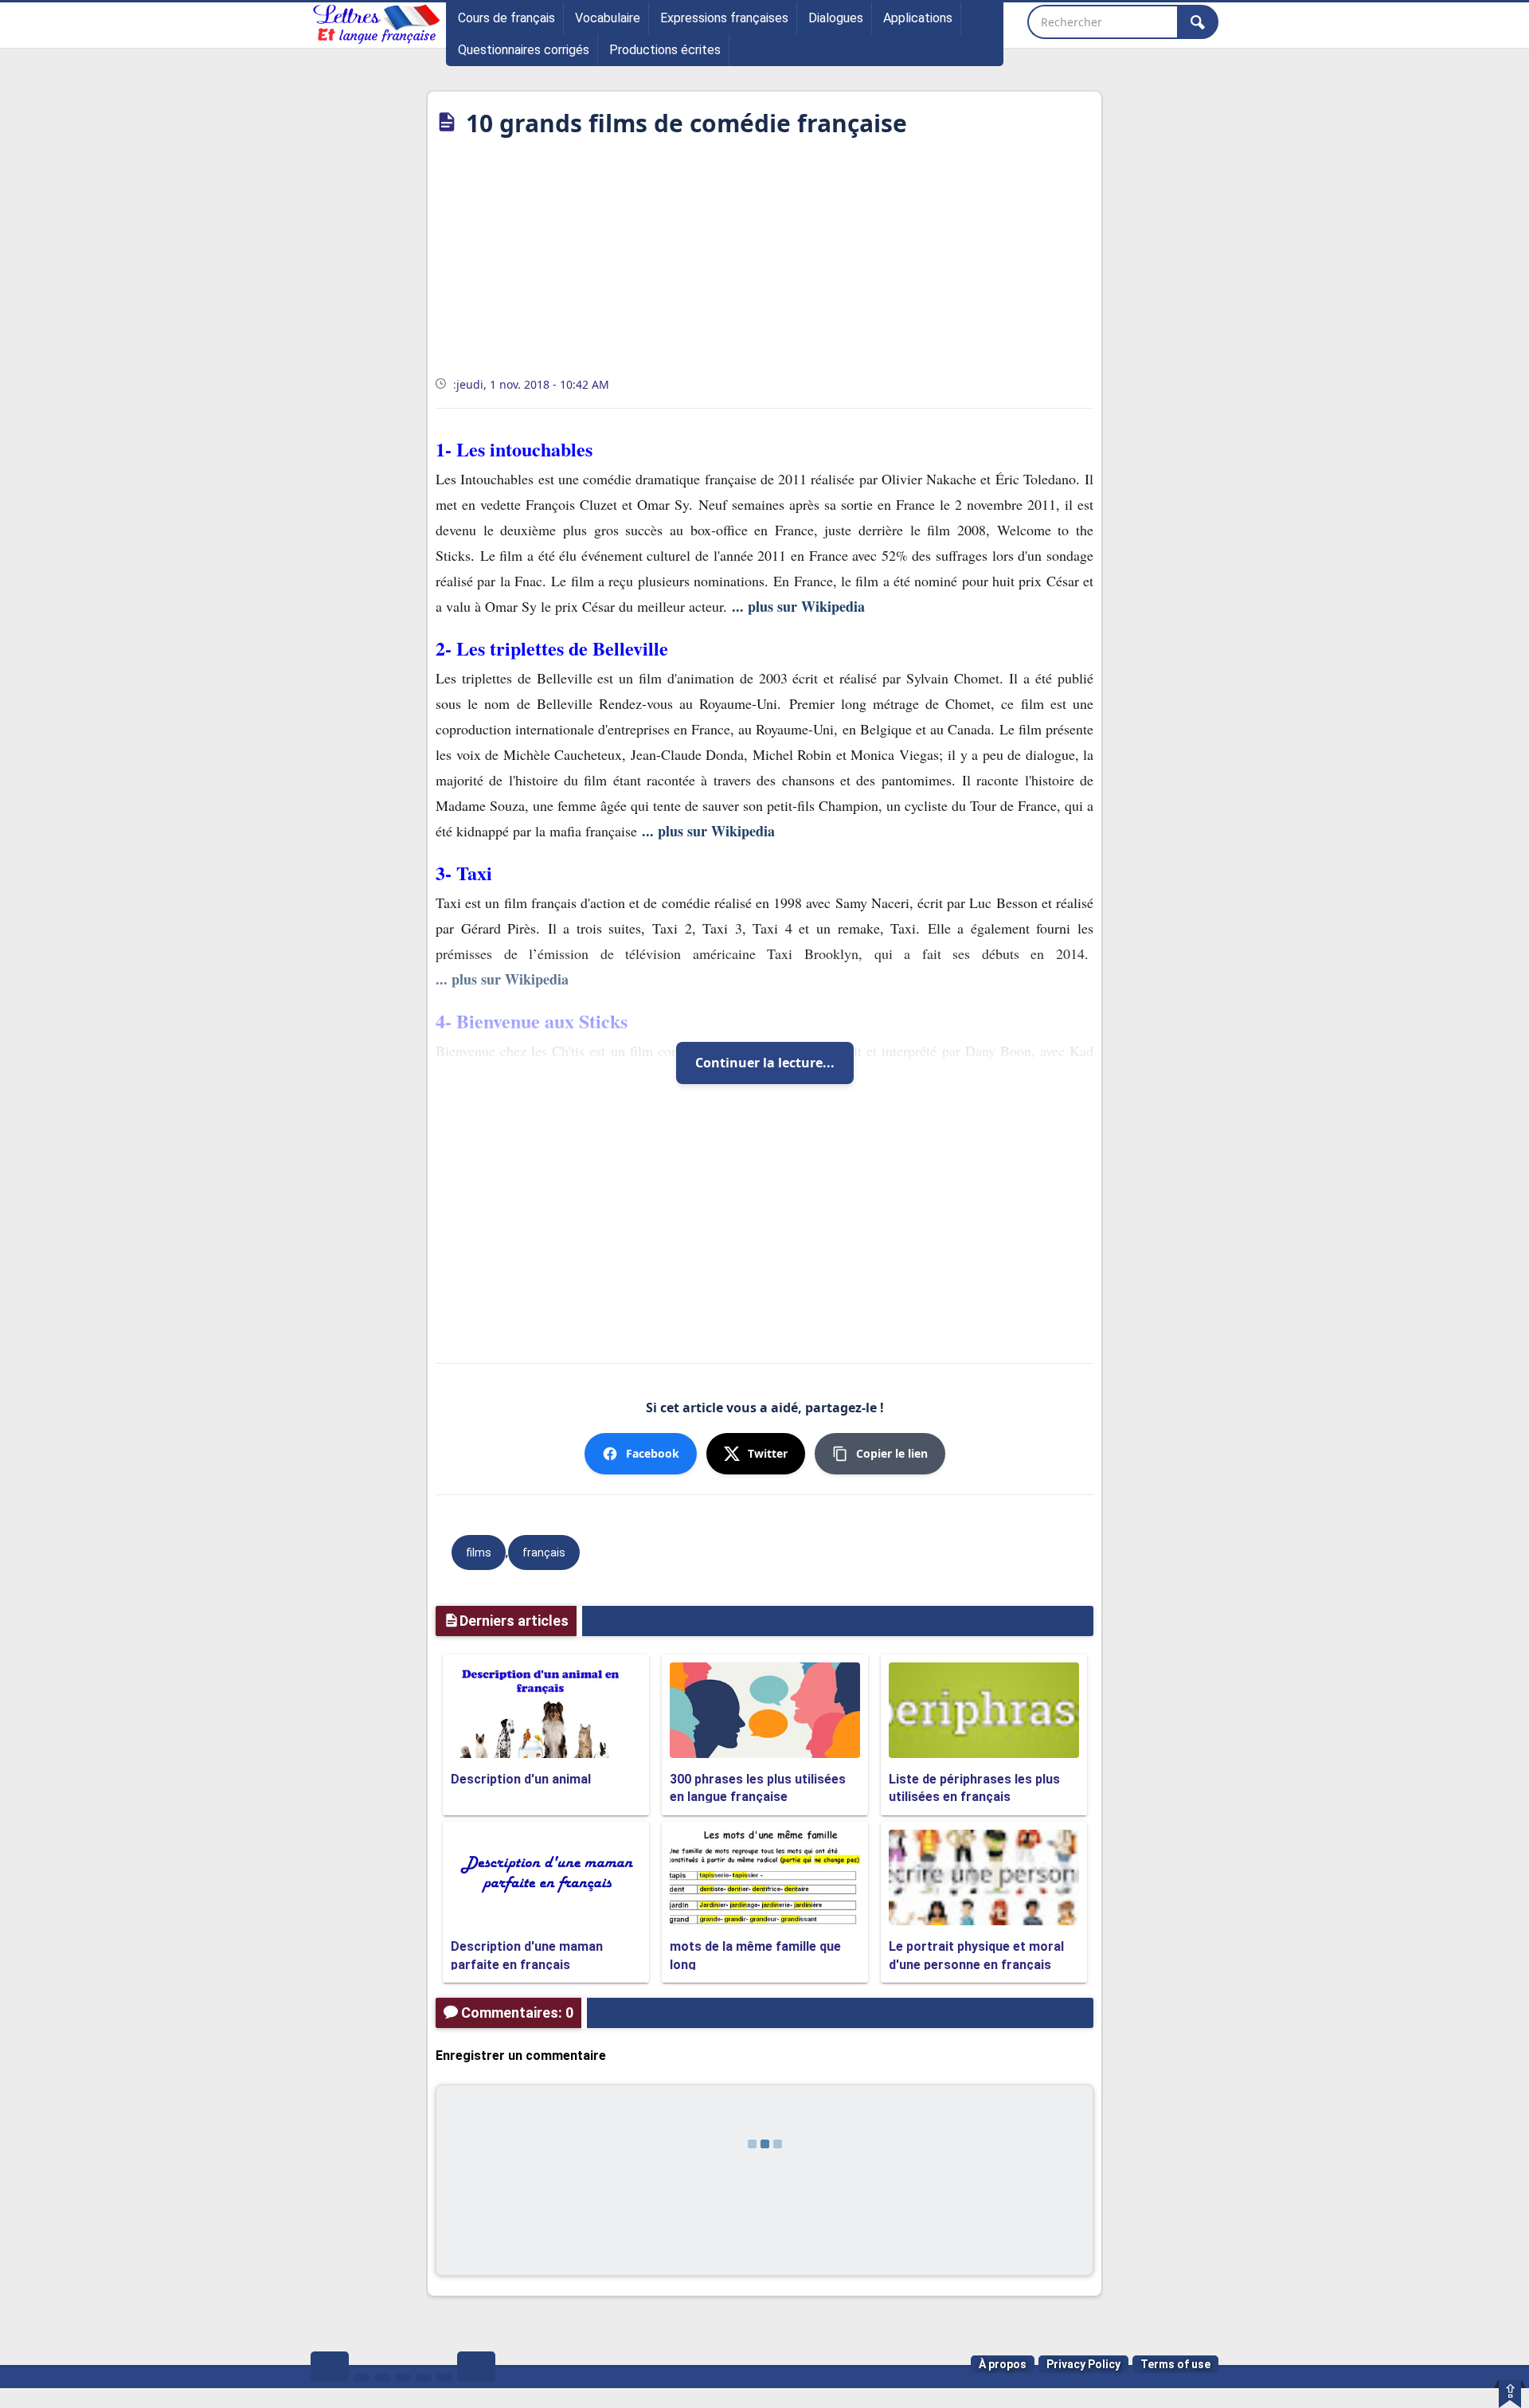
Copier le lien (892, 1453)
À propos (1003, 2364)
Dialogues (836, 18)
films (479, 1552)
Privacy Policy (1083, 2364)
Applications (918, 18)
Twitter (768, 1453)
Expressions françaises (724, 18)
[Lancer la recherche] (1198, 22)
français (544, 1552)
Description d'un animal (521, 1779)
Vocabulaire (608, 18)
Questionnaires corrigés (524, 50)
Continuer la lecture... (765, 1063)
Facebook (653, 1453)
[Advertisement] (764, 262)
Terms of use (1175, 2364)
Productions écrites (665, 50)
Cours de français (506, 18)
